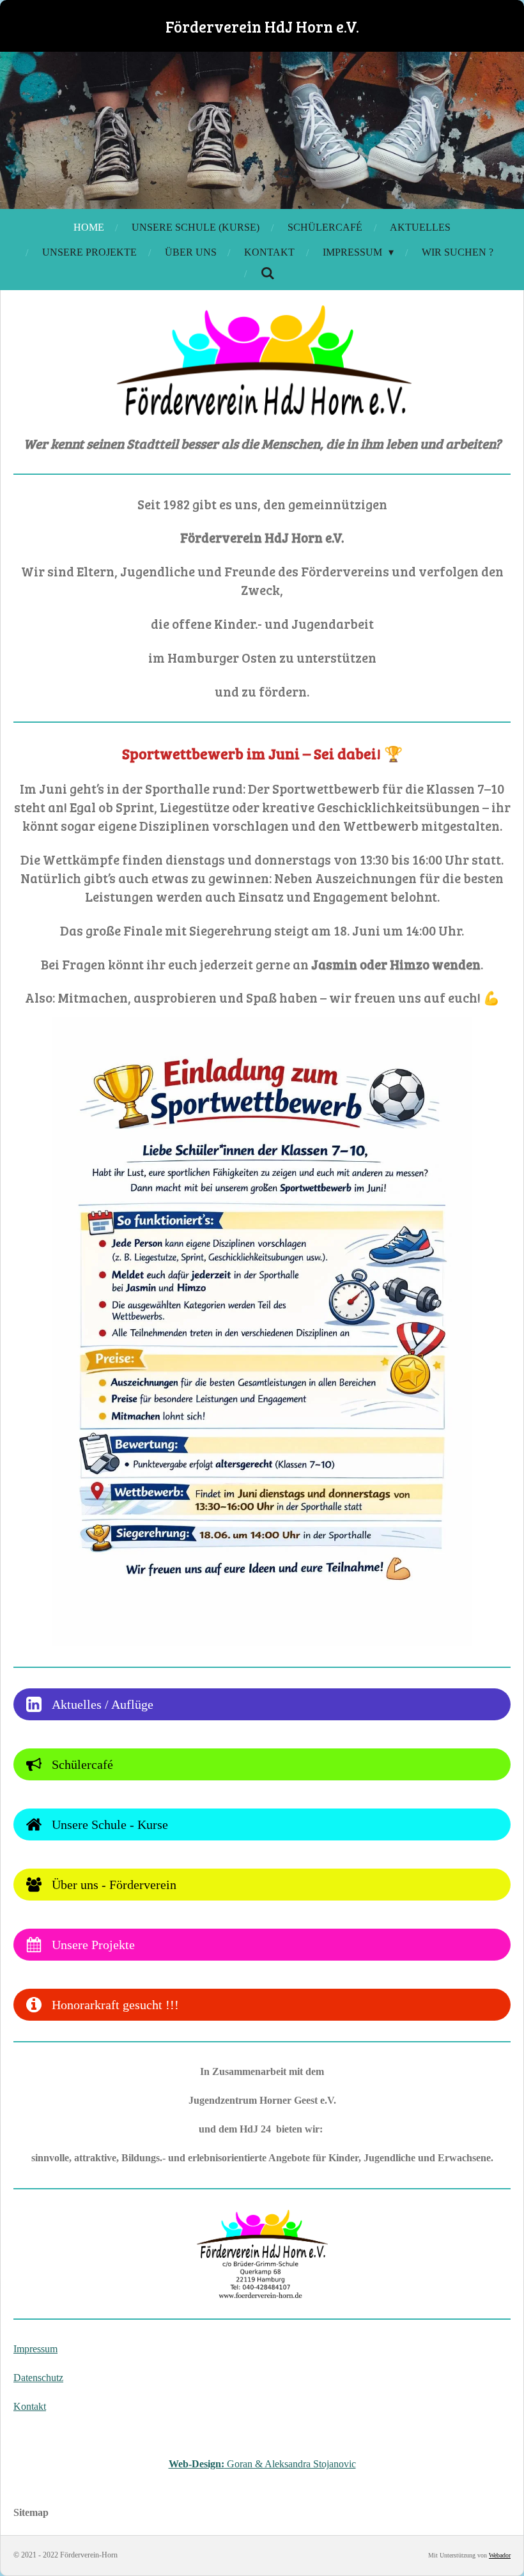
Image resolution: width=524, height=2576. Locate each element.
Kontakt (30, 2406)
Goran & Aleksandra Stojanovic (262, 2464)
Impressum (35, 2349)
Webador (500, 2555)
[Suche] (268, 274)
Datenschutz (38, 2378)
